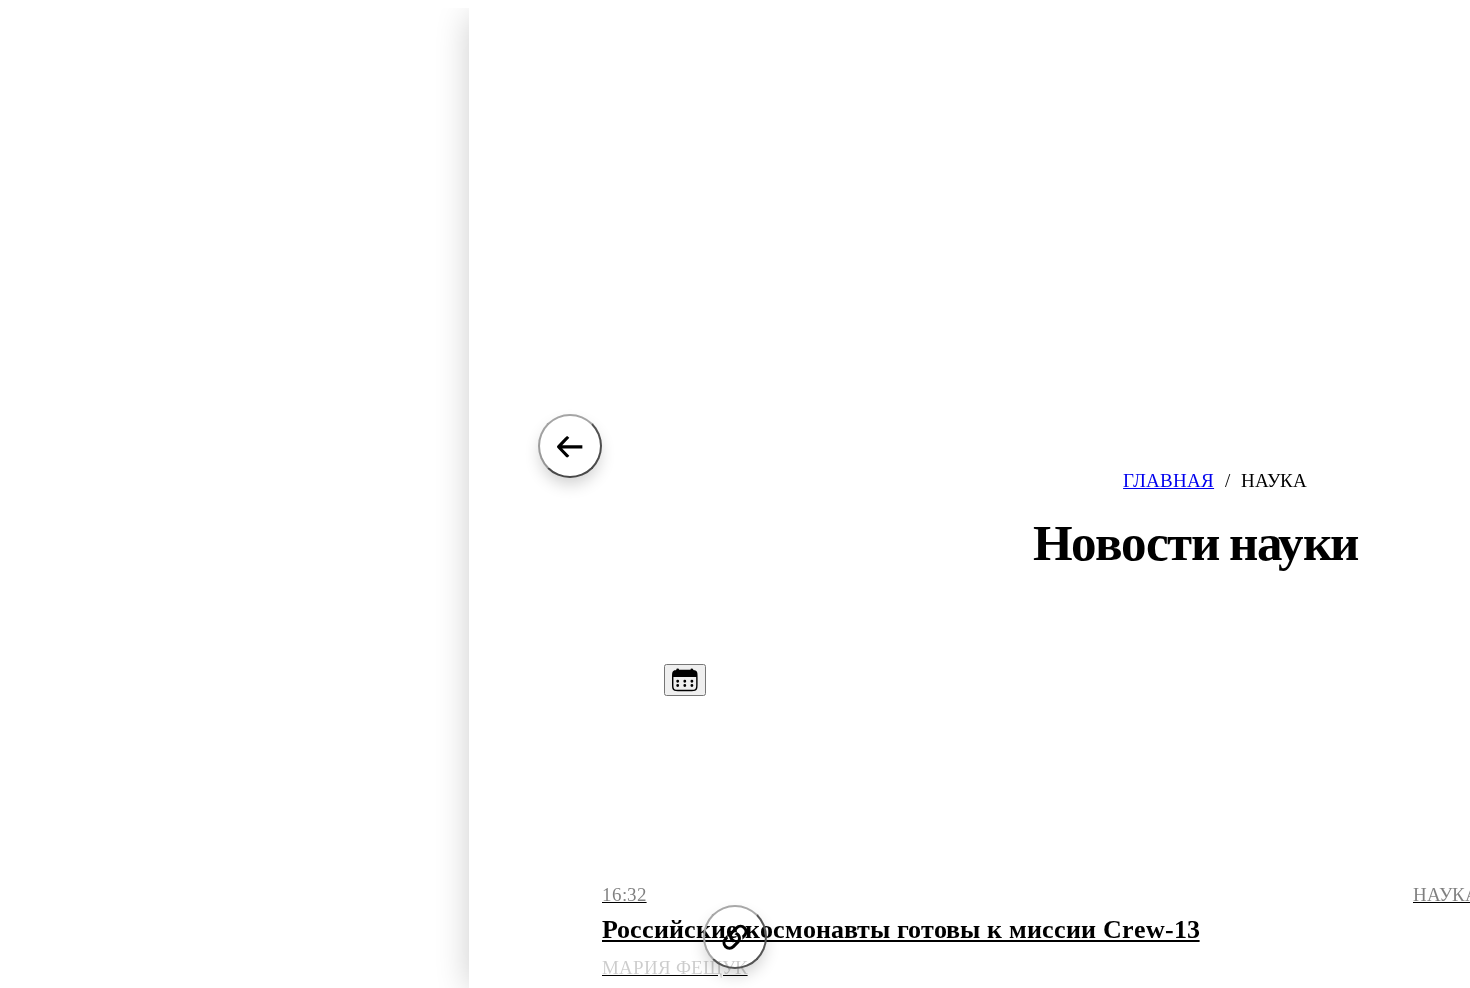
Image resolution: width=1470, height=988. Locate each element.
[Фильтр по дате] (685, 680)
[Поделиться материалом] (735, 937)
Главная (1168, 480)
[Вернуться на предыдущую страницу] (570, 446)
